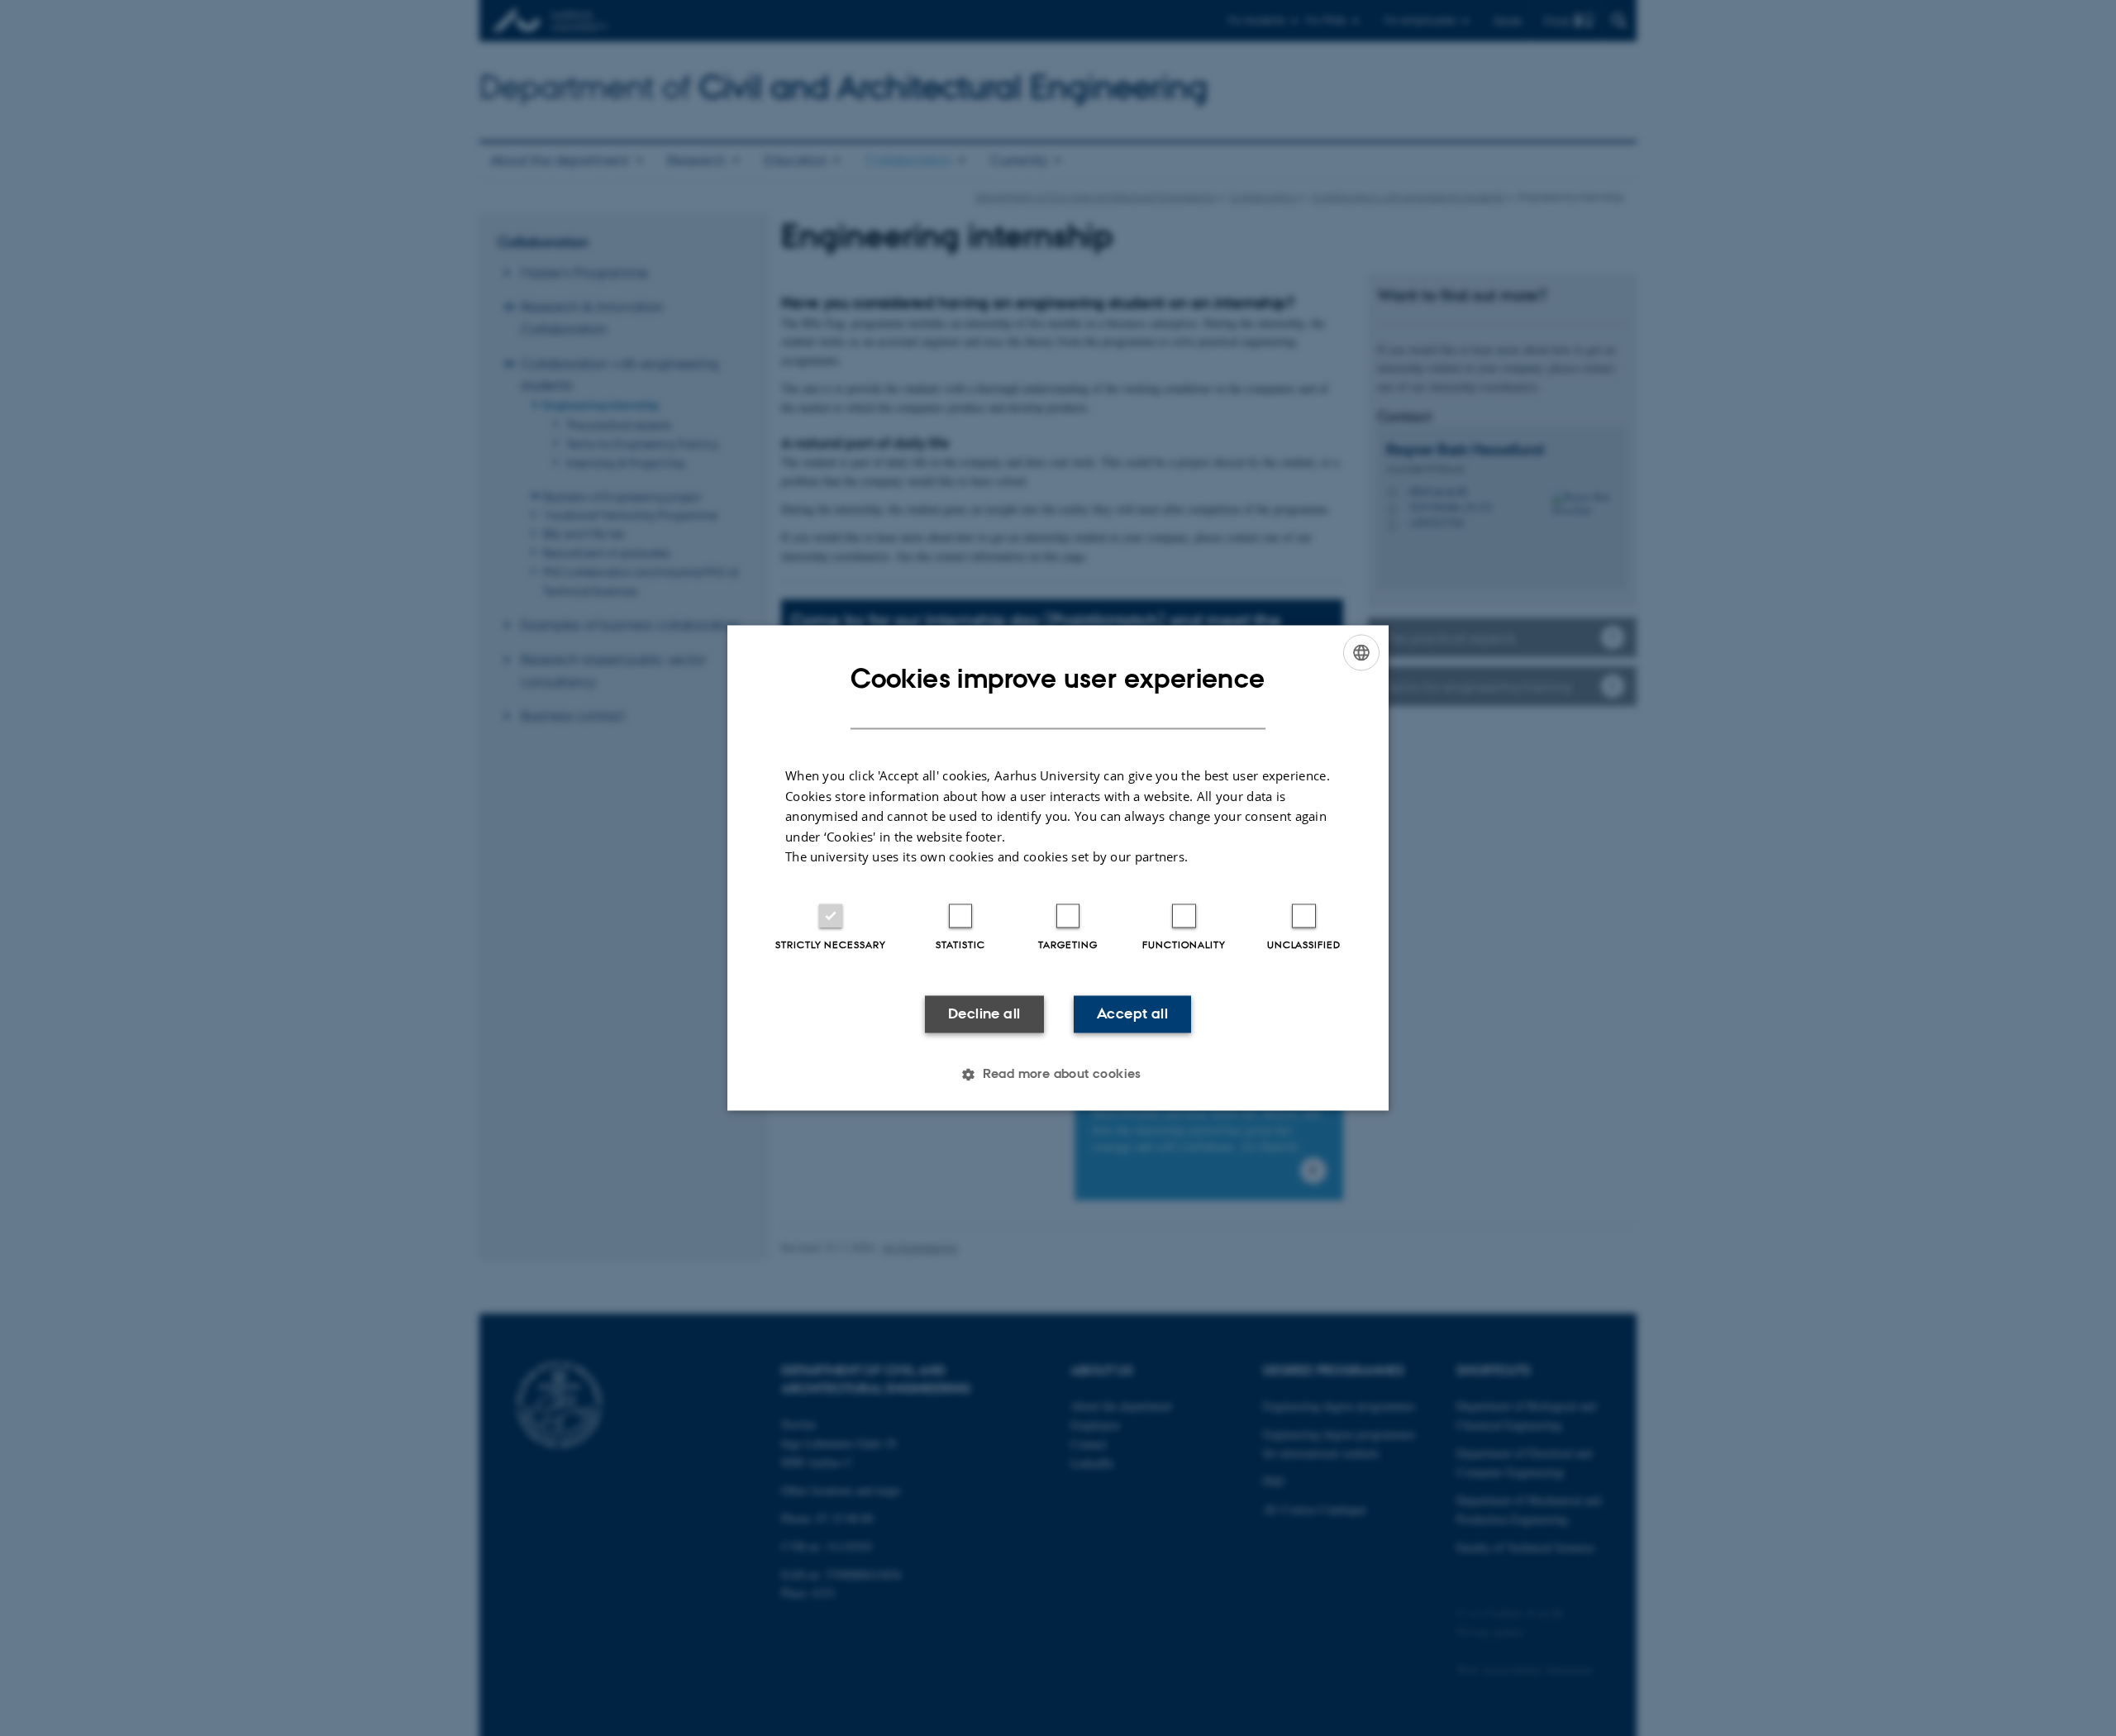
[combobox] (1361, 652)
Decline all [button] (984, 1013)
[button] (1058, 1075)
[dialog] (1058, 868)
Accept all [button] (1132, 1013)
